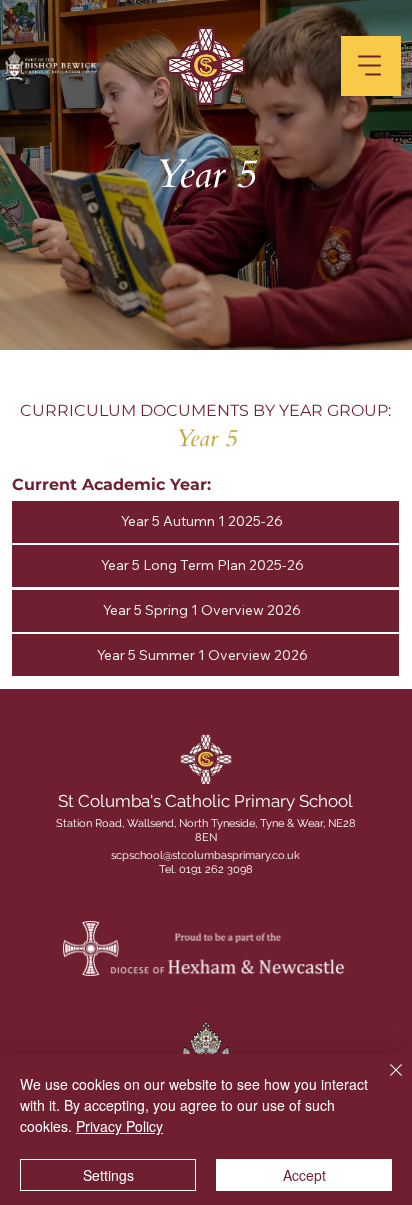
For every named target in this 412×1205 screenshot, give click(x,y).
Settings (108, 1175)
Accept (304, 1175)
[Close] (384, 1082)
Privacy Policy (119, 1126)
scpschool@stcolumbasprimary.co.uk (205, 855)
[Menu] (371, 66)
